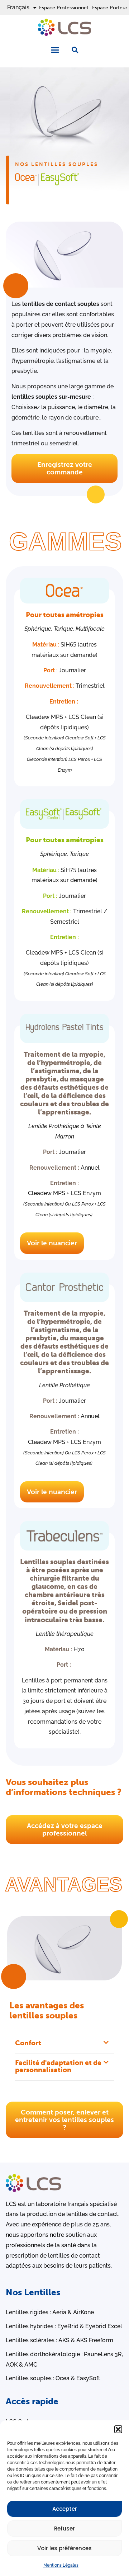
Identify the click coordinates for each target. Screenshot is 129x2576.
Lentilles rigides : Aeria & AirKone (50, 2312)
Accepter (65, 2509)
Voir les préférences (64, 2548)
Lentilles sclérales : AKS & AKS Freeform (59, 2340)
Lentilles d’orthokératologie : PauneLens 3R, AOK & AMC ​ (64, 2359)
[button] (118, 2429)
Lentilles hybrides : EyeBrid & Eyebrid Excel (64, 2326)
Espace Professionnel (64, 8)
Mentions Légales (61, 2565)
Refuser (64, 2528)
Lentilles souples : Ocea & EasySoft (53, 2378)
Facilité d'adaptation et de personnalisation (58, 2066)
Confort (28, 2043)
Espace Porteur (110, 8)
